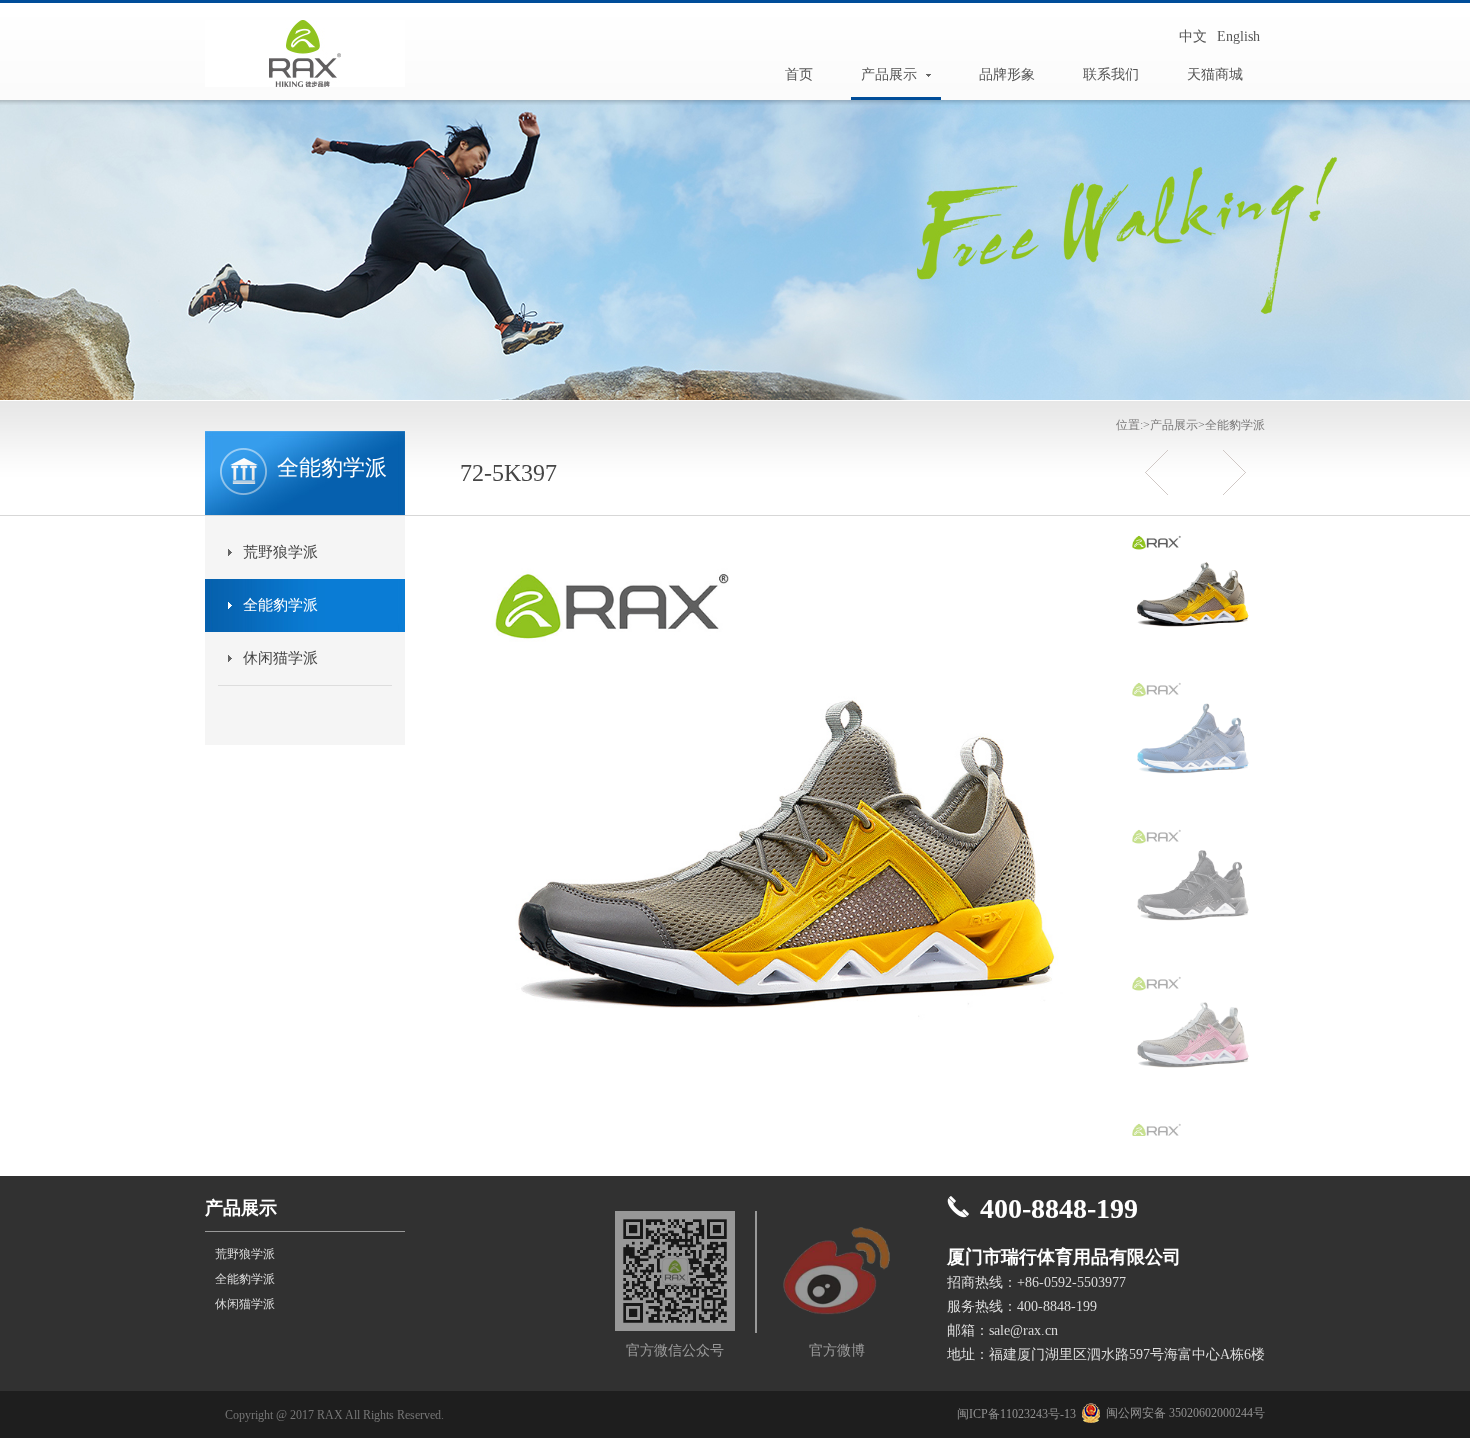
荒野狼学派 (280, 552)
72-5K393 (1227, 472)
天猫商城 (1215, 74)
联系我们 (1111, 74)
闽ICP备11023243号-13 (1016, 1414)
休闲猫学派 (280, 658)
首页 (799, 74)
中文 (1193, 36)
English (1238, 36)
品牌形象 (1007, 74)
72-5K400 (1162, 472)
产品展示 (889, 74)
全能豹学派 (1235, 425)
